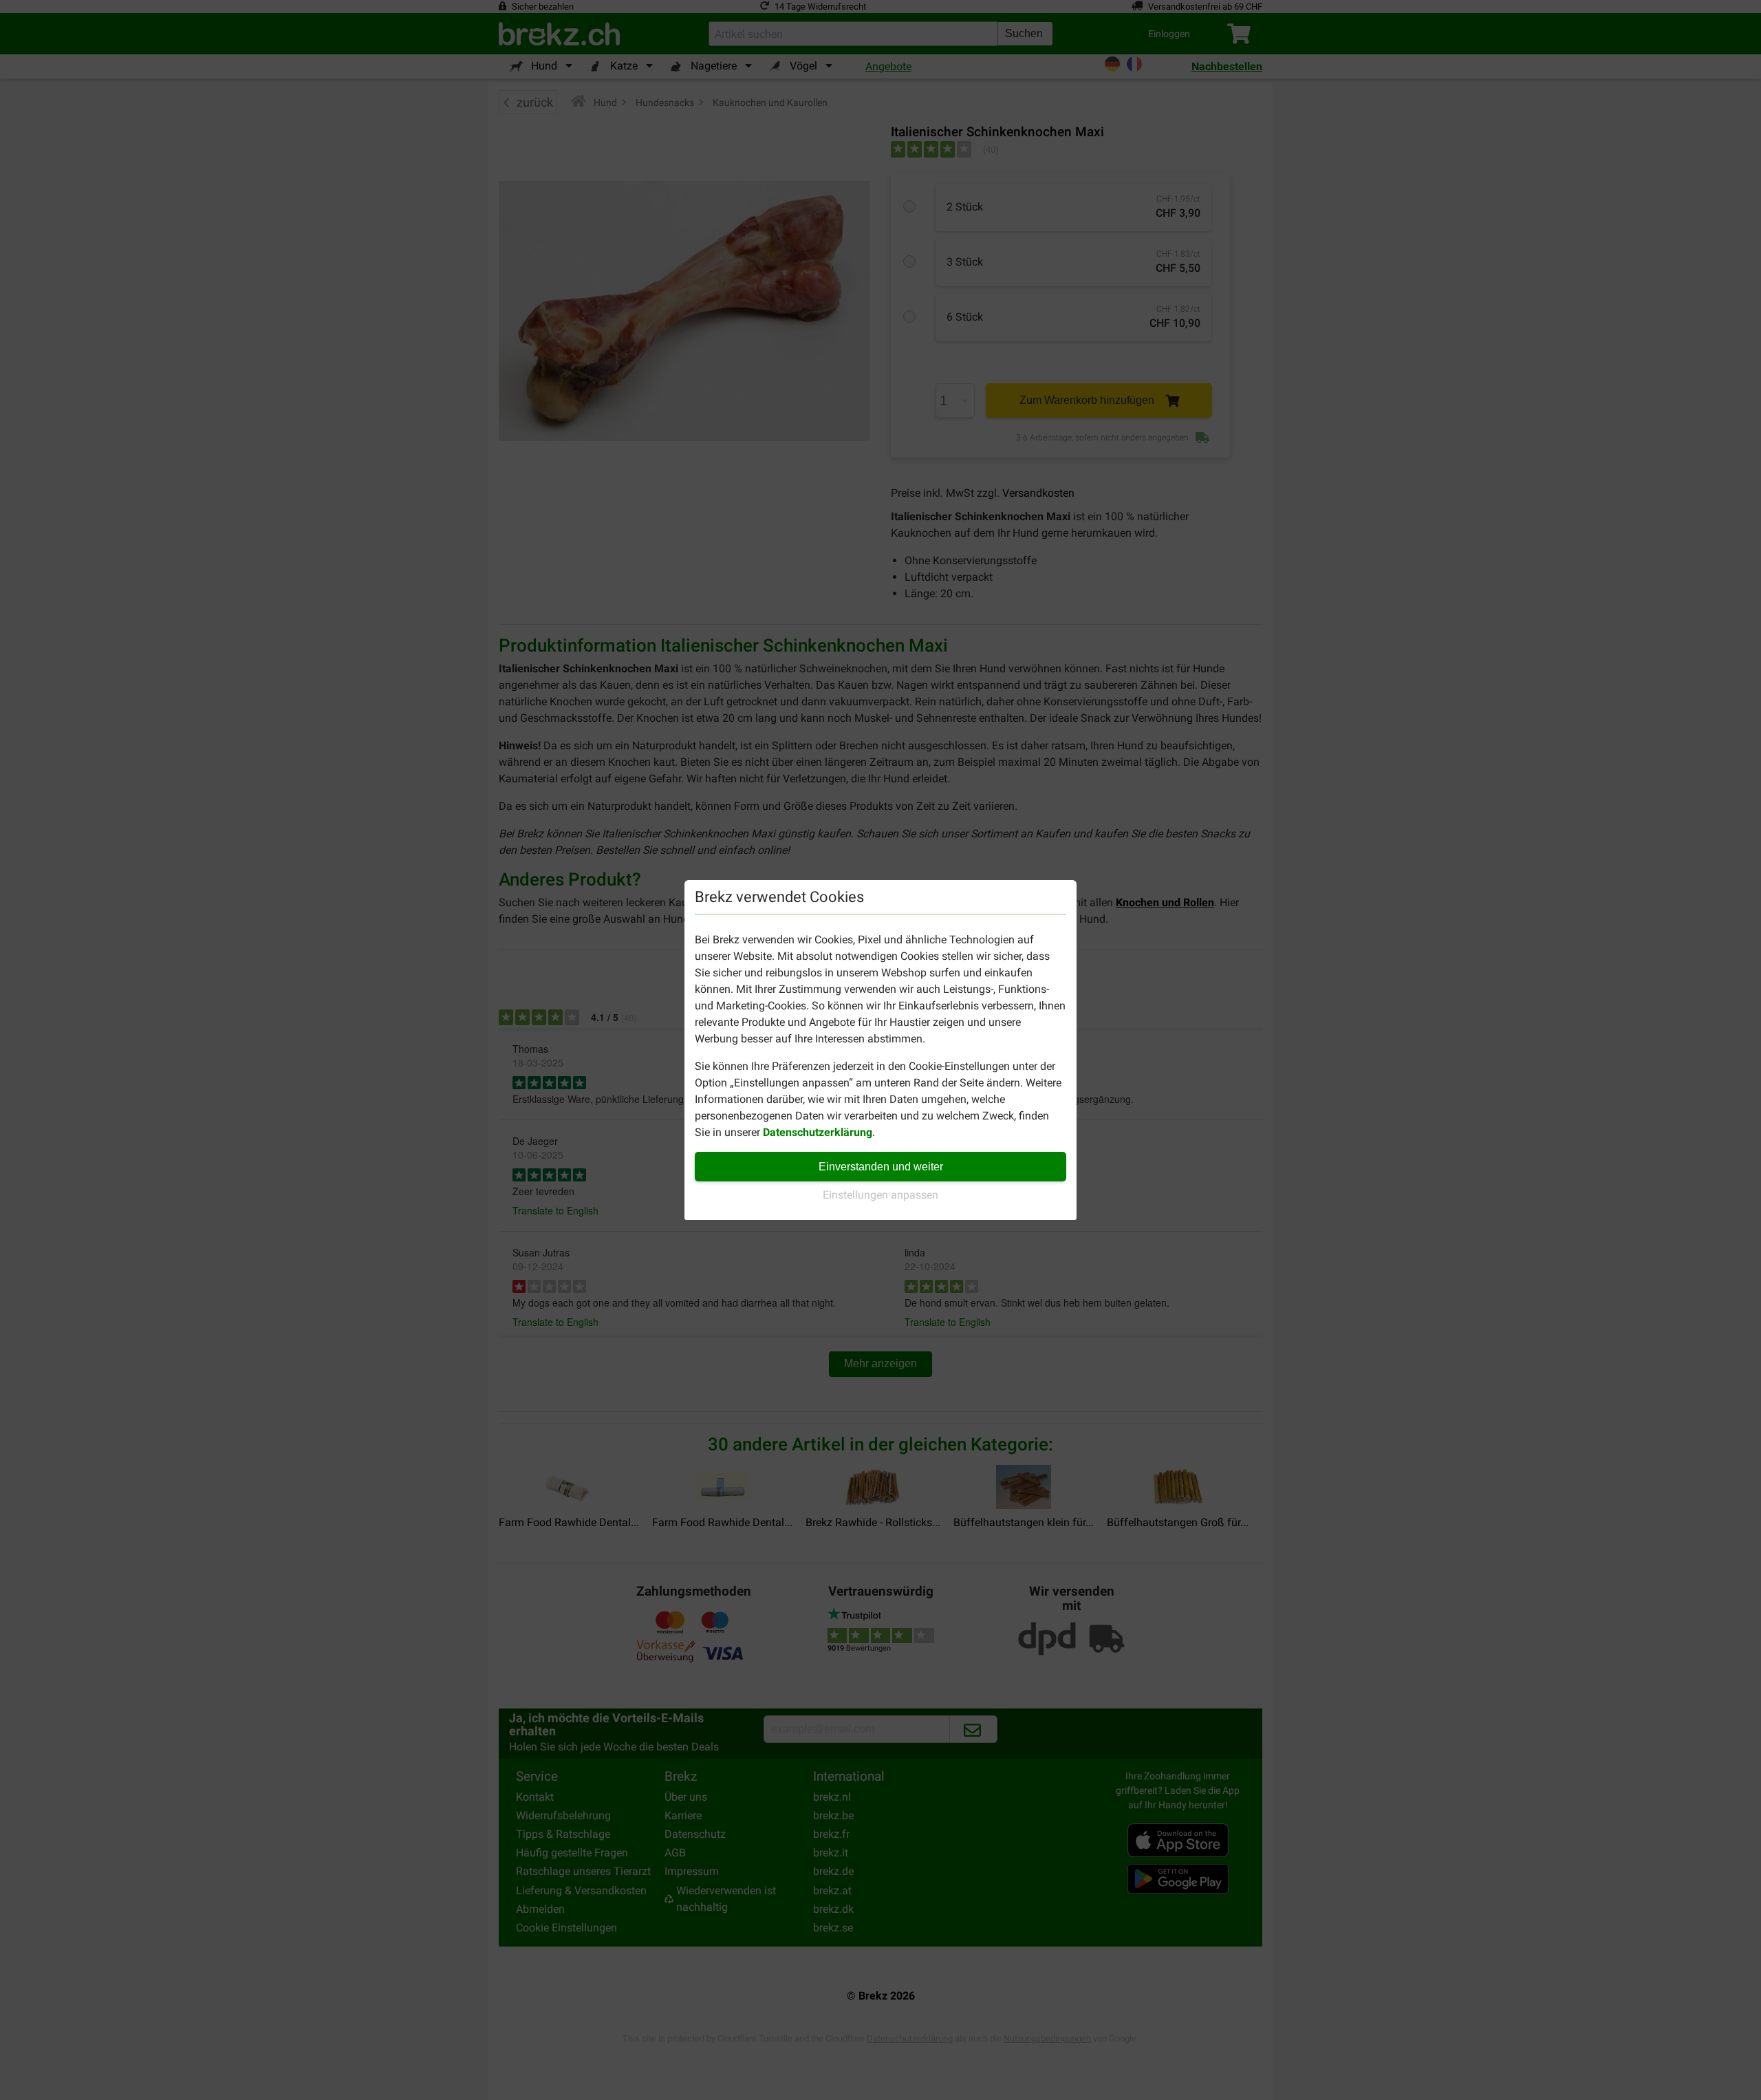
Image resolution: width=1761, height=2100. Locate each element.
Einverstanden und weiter (881, 1167)
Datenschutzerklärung (818, 1132)
